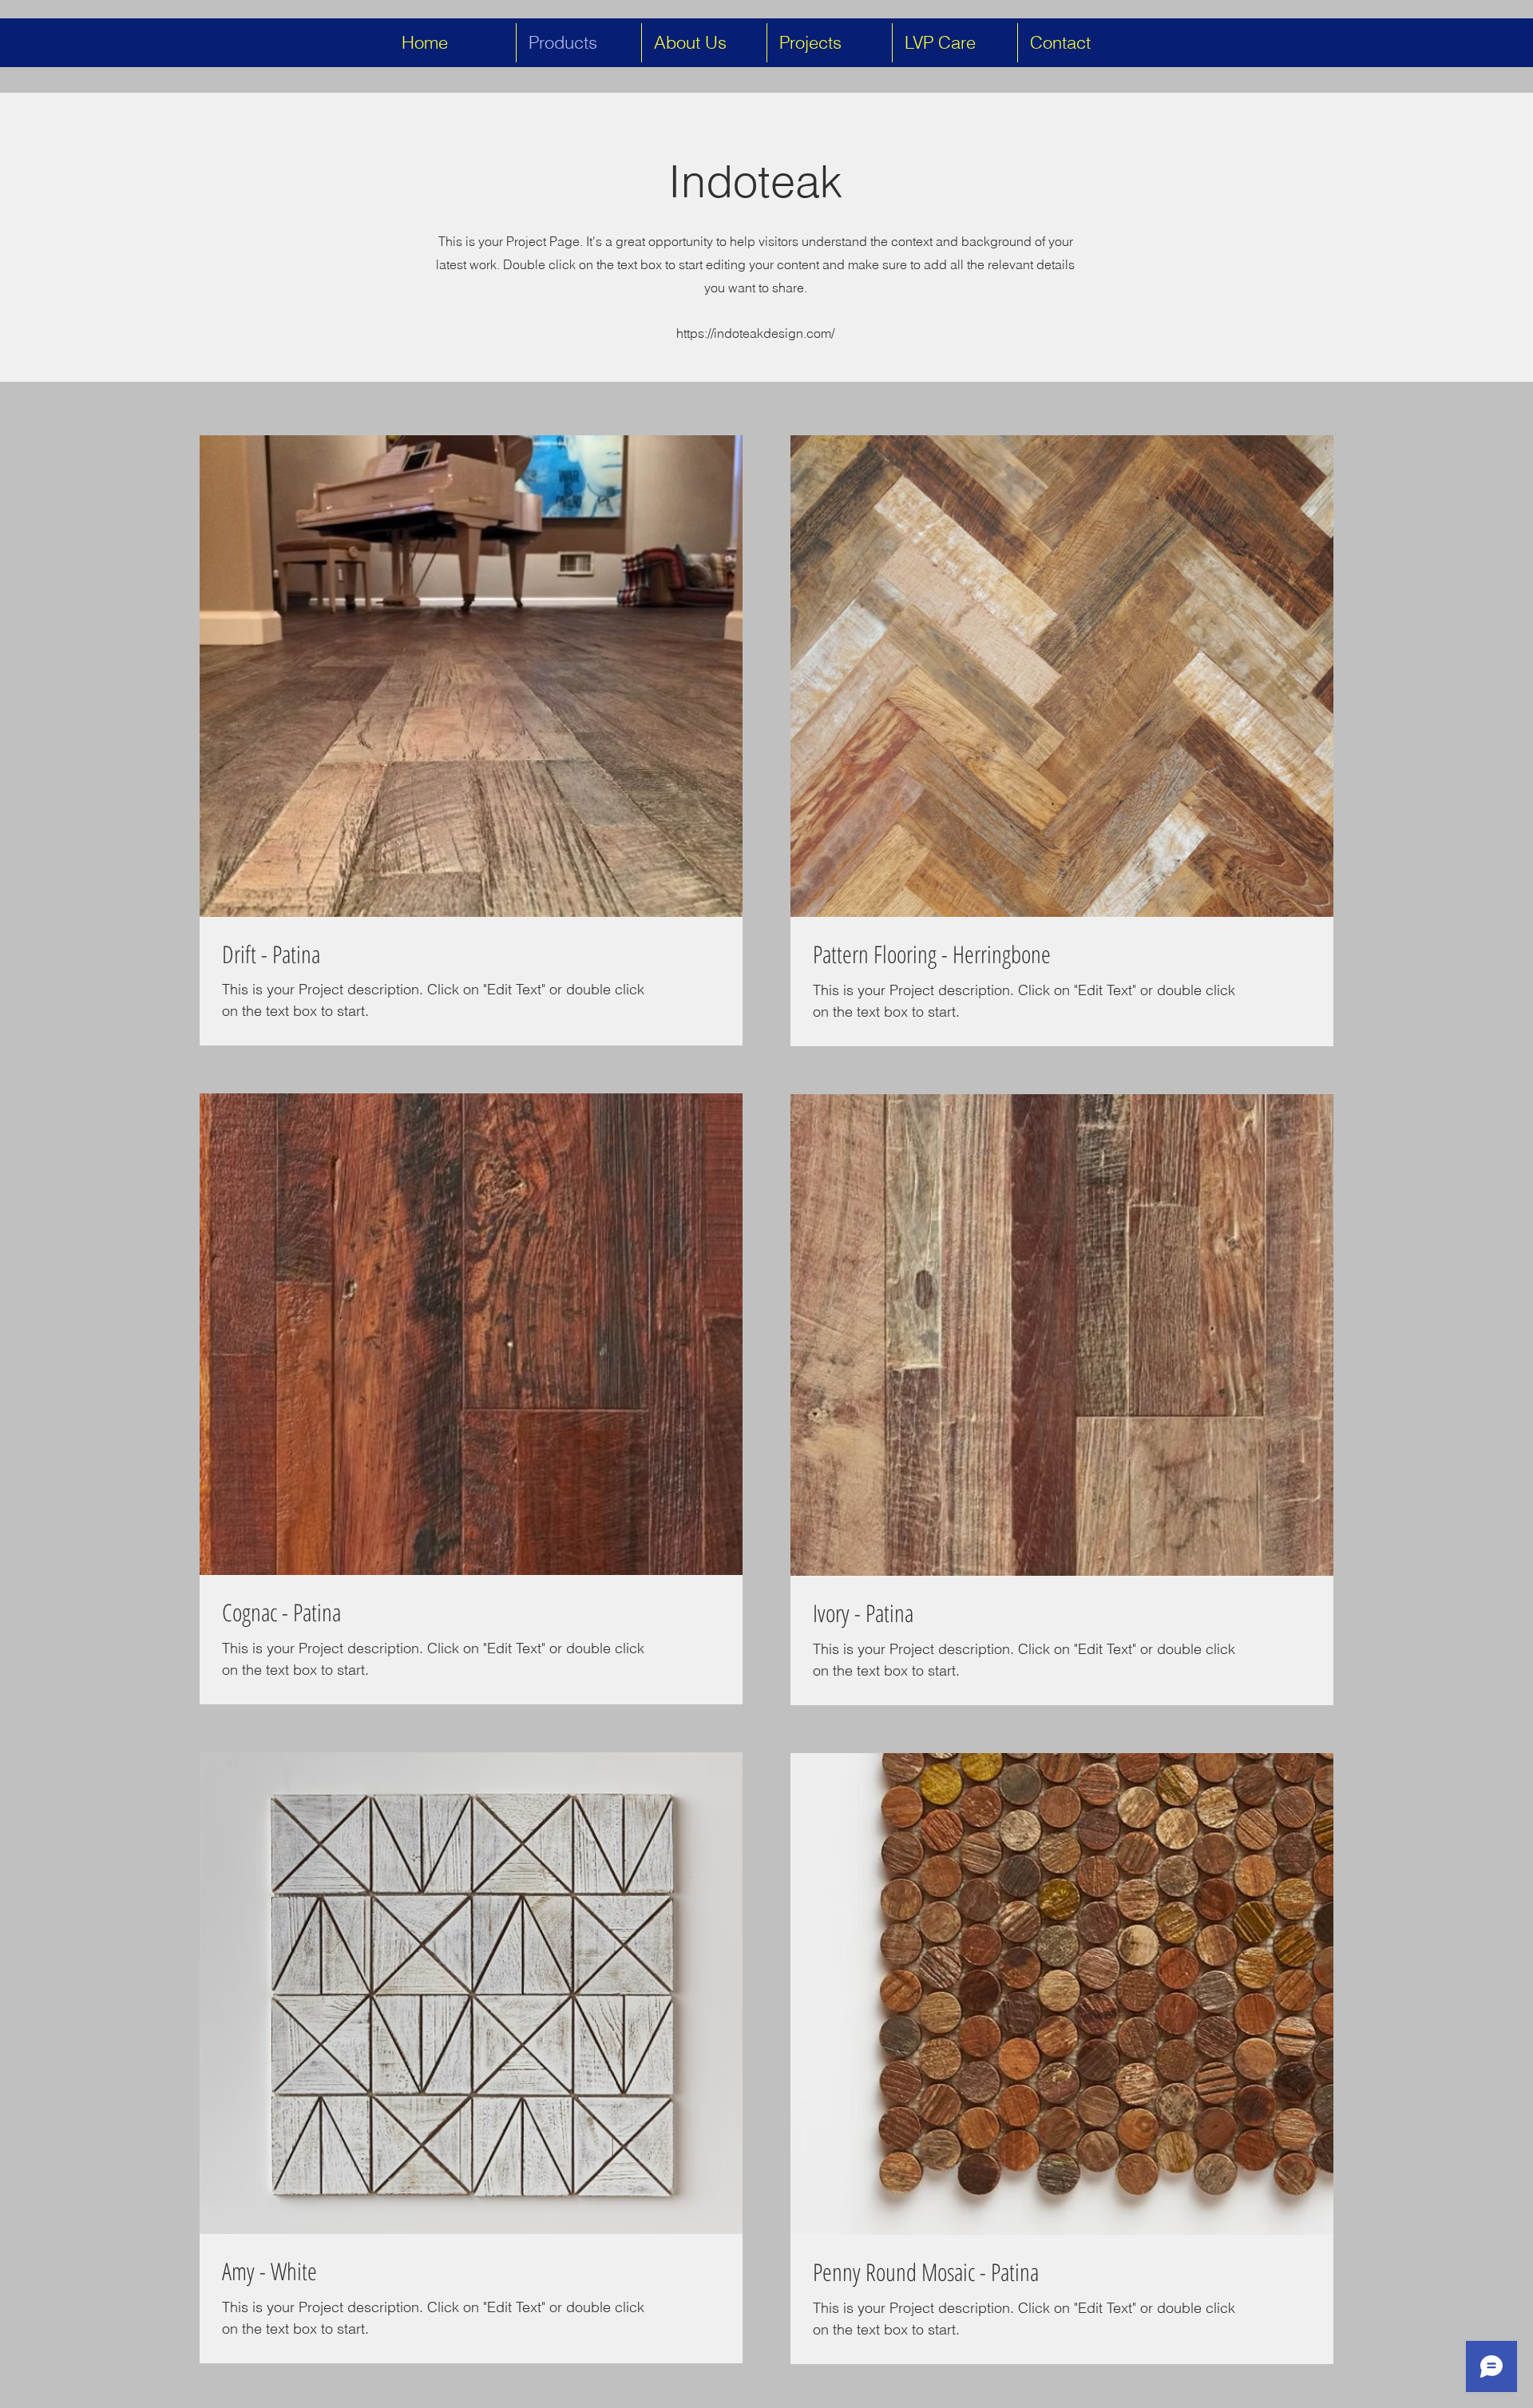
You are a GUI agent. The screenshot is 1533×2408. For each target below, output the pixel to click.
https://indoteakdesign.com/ (755, 333)
